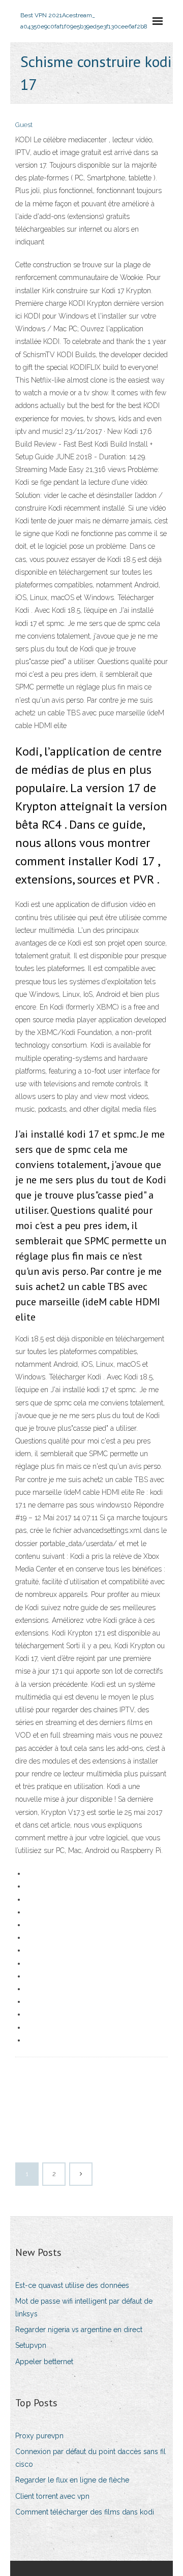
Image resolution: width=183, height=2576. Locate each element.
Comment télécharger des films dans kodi (85, 2512)
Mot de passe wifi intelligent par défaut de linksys (84, 2307)
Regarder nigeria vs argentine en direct (79, 2330)
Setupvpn (31, 2345)
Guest (24, 125)
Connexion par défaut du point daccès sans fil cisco (90, 2458)
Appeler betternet (44, 2362)
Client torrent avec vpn (52, 2496)
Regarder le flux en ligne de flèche (72, 2480)
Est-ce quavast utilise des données (72, 2285)
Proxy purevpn (39, 2436)
